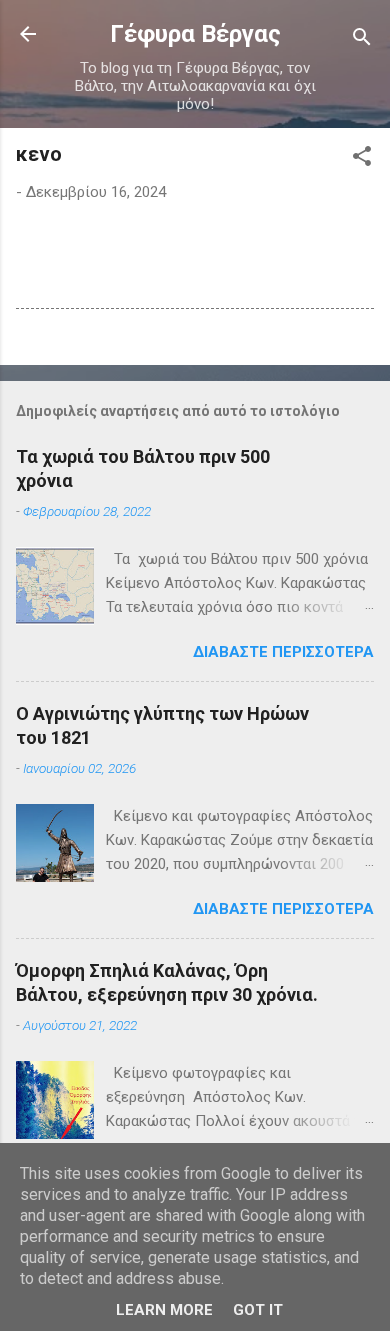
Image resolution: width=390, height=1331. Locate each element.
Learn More (164, 1310)
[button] (362, 159)
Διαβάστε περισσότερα (283, 652)
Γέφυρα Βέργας (195, 34)
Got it (258, 1310)
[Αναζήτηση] (362, 40)
